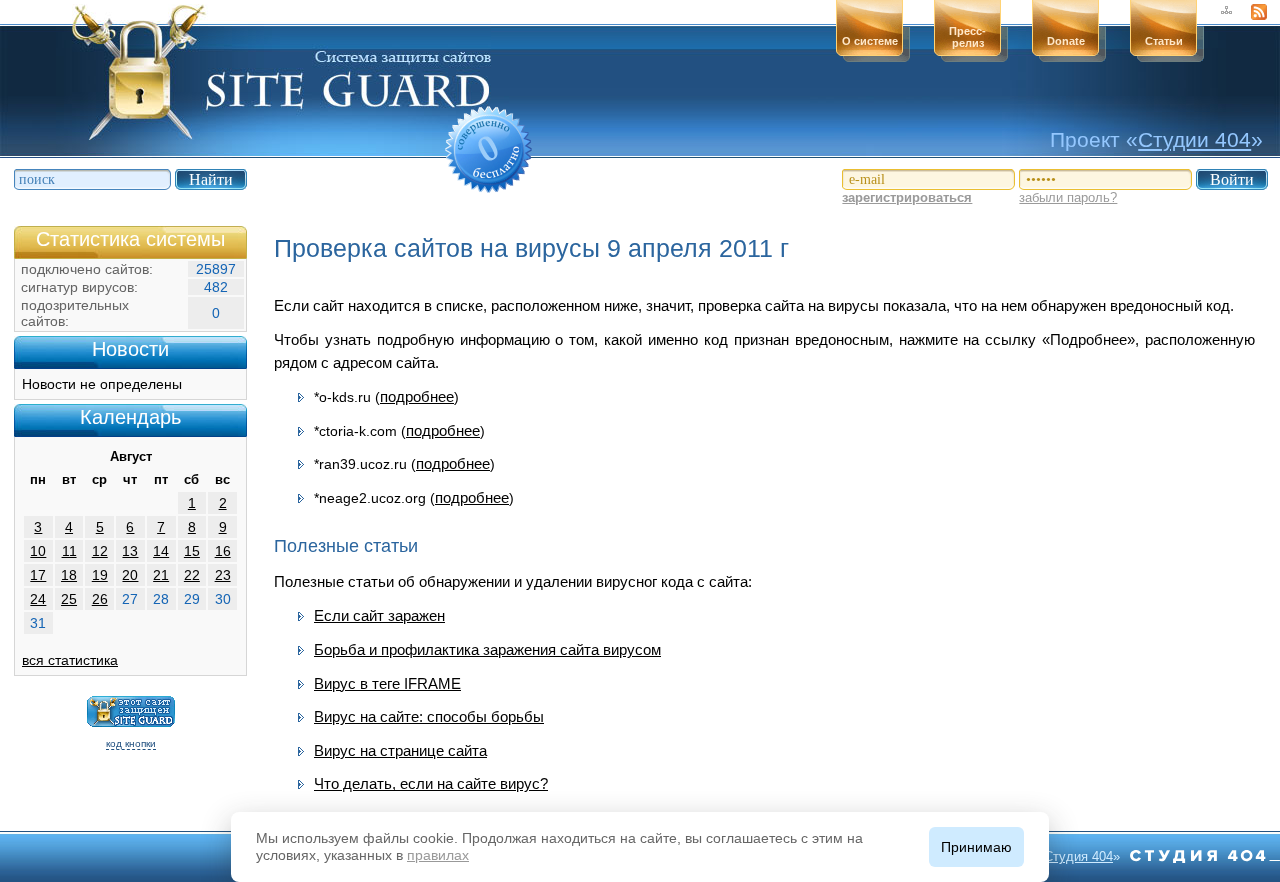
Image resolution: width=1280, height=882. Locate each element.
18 (69, 575)
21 (161, 575)
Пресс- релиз (967, 37)
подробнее (417, 396)
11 (69, 551)
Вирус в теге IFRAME (387, 683)
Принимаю (976, 847)
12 (100, 551)
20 (130, 575)
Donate (1066, 41)
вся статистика (70, 660)
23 (223, 575)
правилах (438, 855)
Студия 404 (1078, 856)
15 (192, 551)
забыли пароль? (1068, 197)
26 (100, 599)
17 (38, 575)
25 (69, 599)
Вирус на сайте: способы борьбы (429, 716)
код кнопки (131, 743)
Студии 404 (1194, 139)
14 (161, 551)
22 (192, 575)
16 (223, 551)
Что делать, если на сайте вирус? (431, 783)
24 (38, 599)
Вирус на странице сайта (400, 750)
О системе (870, 41)
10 (38, 551)
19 (100, 575)
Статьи (1164, 41)
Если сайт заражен (379, 615)
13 (130, 551)
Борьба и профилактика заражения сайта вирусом (487, 649)
